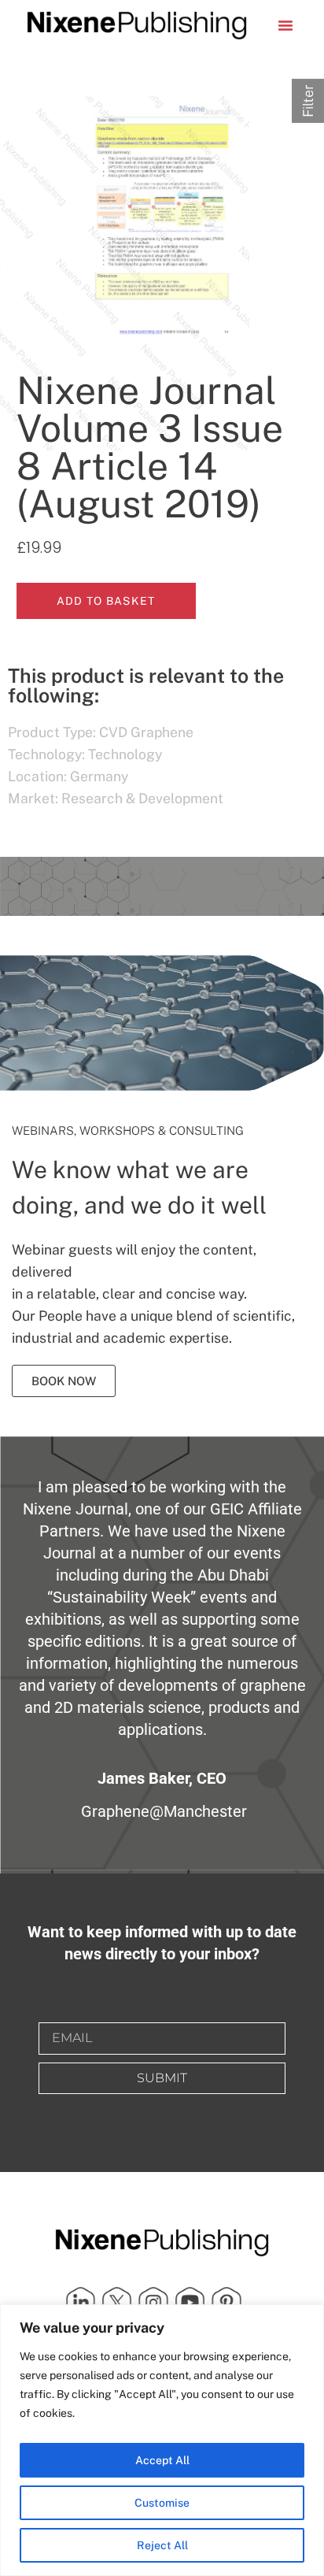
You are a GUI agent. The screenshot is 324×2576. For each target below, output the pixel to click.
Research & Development (142, 798)
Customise (162, 2503)
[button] (285, 25)
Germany (99, 776)
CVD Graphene (146, 732)
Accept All (162, 2460)
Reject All (162, 2545)
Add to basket (106, 601)
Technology (125, 754)
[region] (162, 2440)
